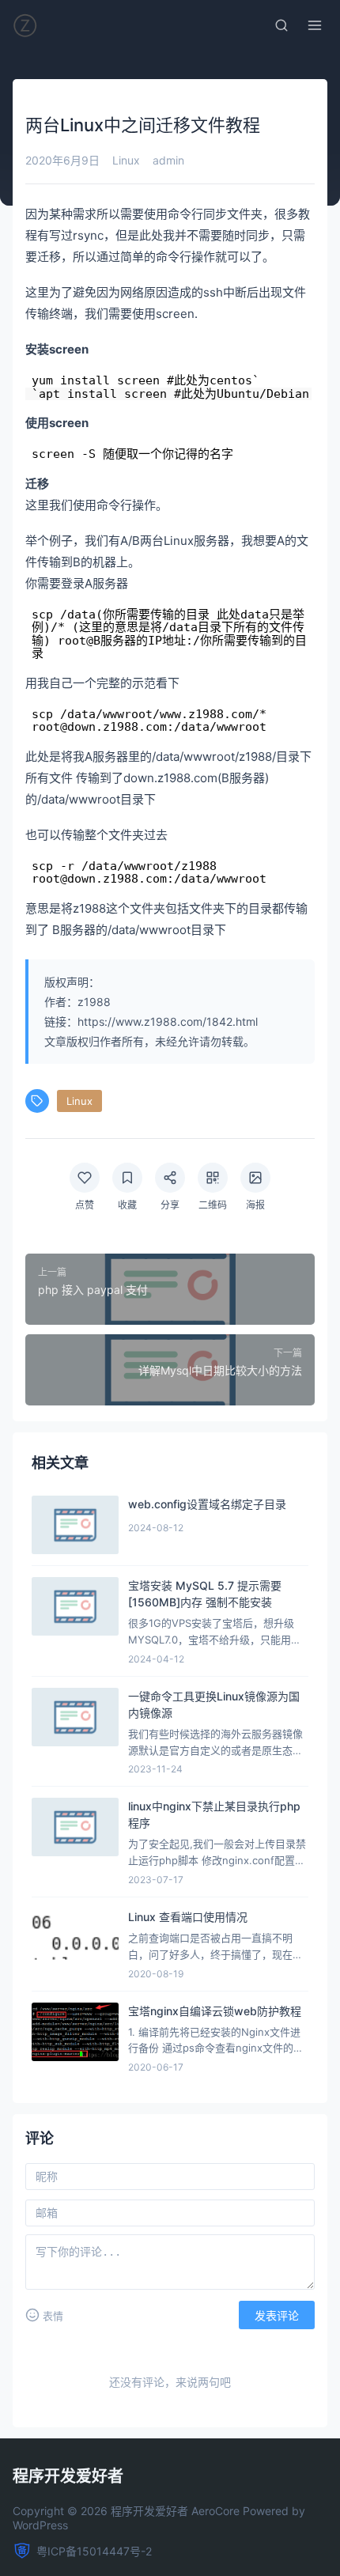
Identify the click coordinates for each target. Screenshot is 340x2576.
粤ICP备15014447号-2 (94, 2551)
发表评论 (277, 2316)
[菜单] (315, 25)
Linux (126, 160)
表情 (53, 2316)
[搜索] (281, 25)
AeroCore (215, 2511)
